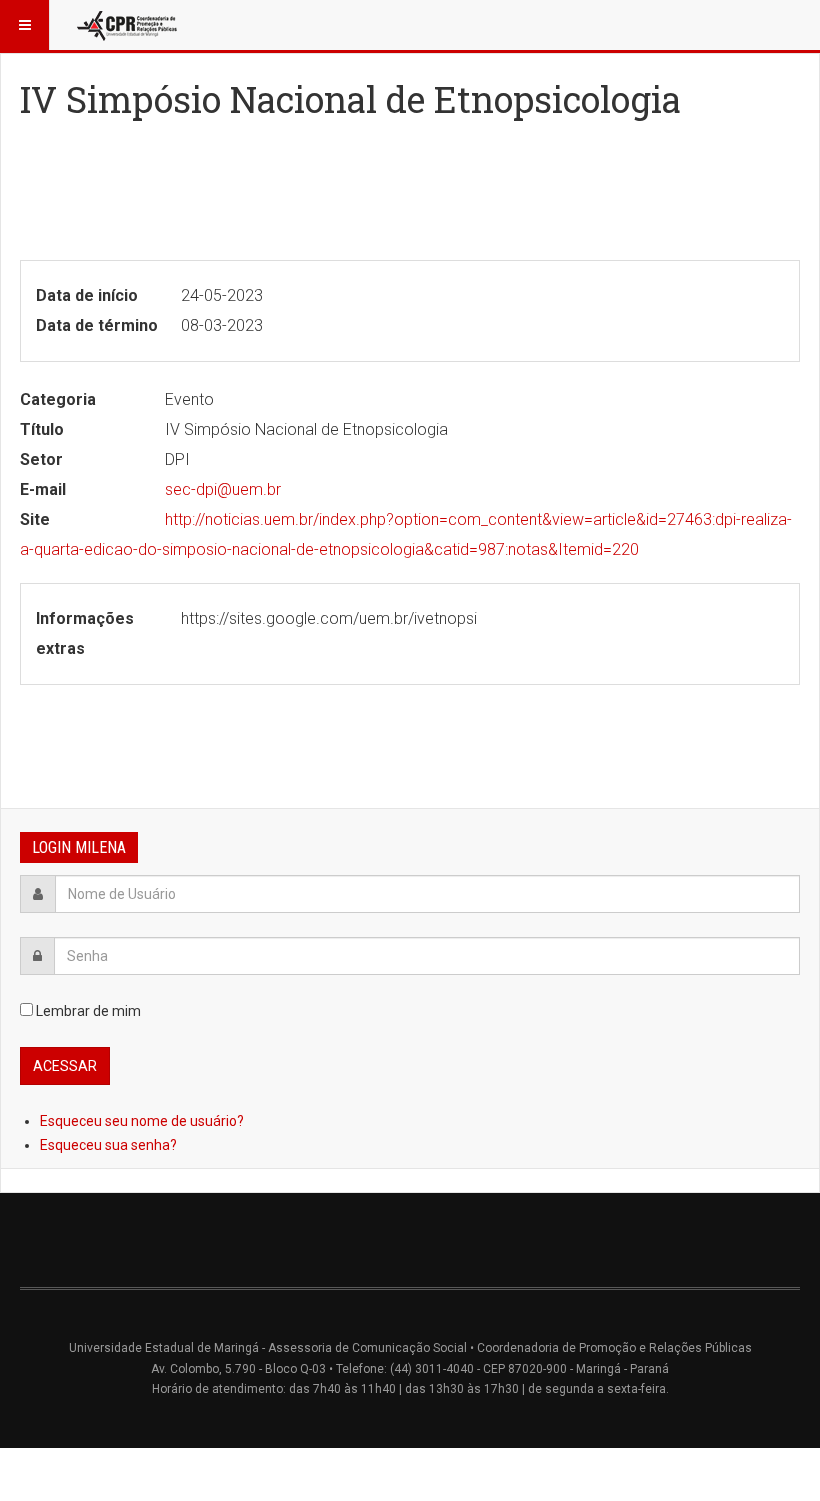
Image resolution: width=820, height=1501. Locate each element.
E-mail (43, 489)
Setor (41, 459)
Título (42, 429)
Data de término (97, 325)
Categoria (58, 399)
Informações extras (85, 633)
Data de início (87, 295)
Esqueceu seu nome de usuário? (142, 1121)
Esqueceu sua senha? (108, 1145)
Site (35, 519)
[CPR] (129, 25)
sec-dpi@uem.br (223, 489)
